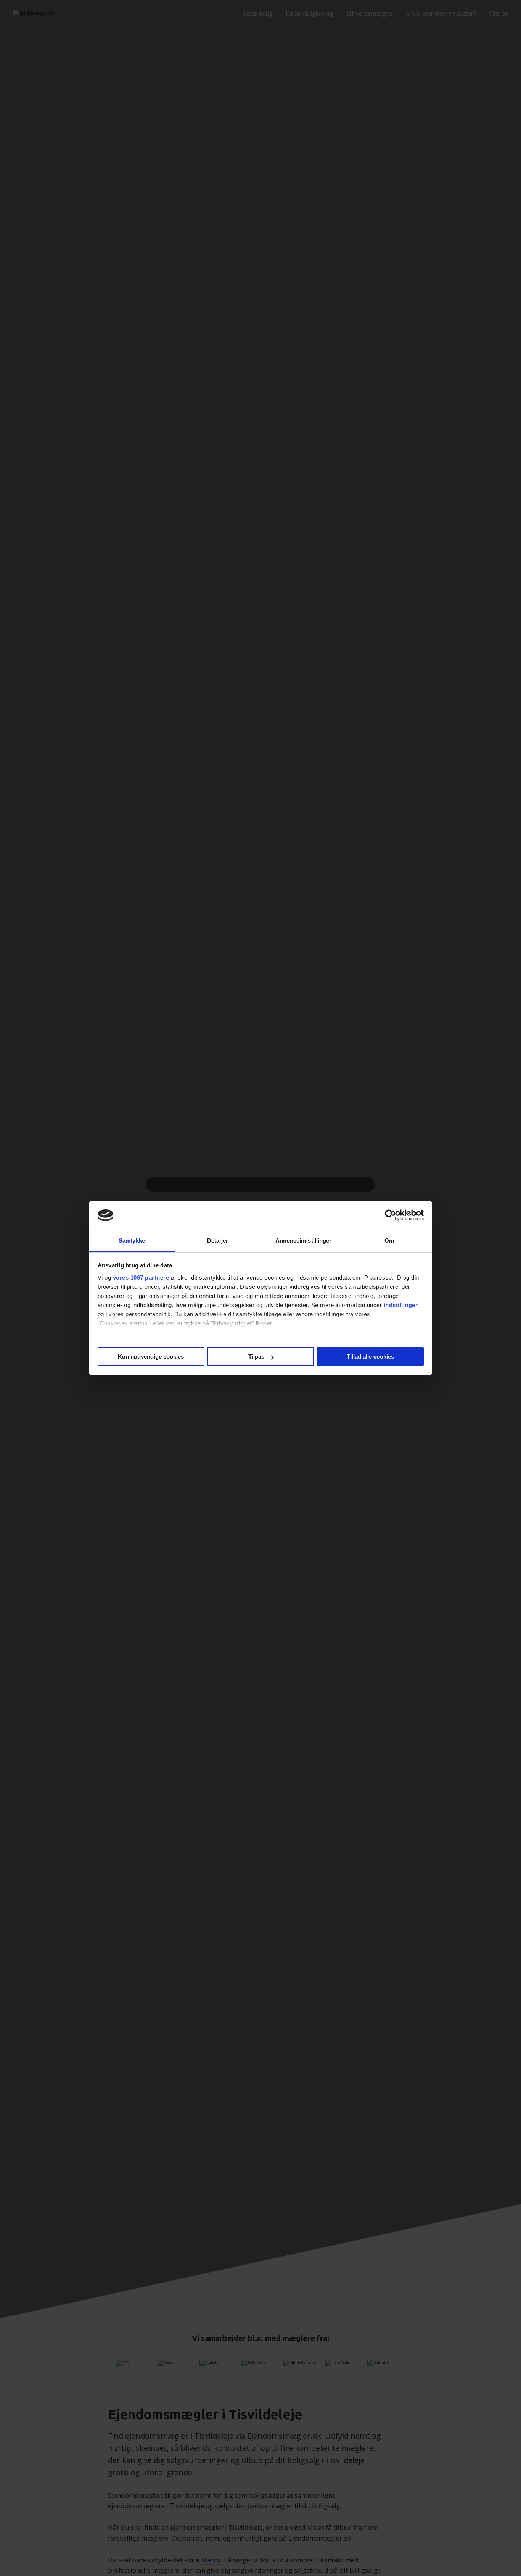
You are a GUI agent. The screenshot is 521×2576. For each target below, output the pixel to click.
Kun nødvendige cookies (151, 1357)
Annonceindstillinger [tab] (304, 1240)
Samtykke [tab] (132, 1240)
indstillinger (401, 1305)
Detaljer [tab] (218, 1240)
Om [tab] (389, 1240)
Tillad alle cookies (370, 1357)
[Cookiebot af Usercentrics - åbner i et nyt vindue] (390, 1215)
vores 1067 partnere (141, 1278)
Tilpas (256, 1357)
